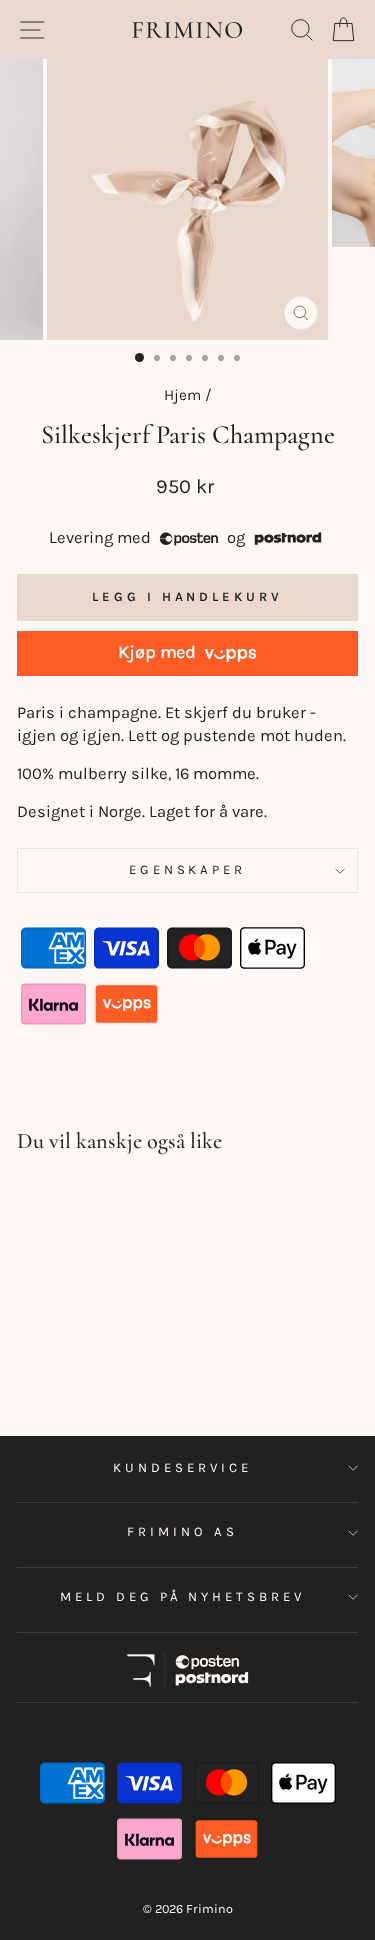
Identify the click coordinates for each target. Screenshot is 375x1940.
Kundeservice (182, 1467)
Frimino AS (182, 1531)
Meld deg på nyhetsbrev (182, 1596)
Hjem (182, 395)
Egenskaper (188, 869)
